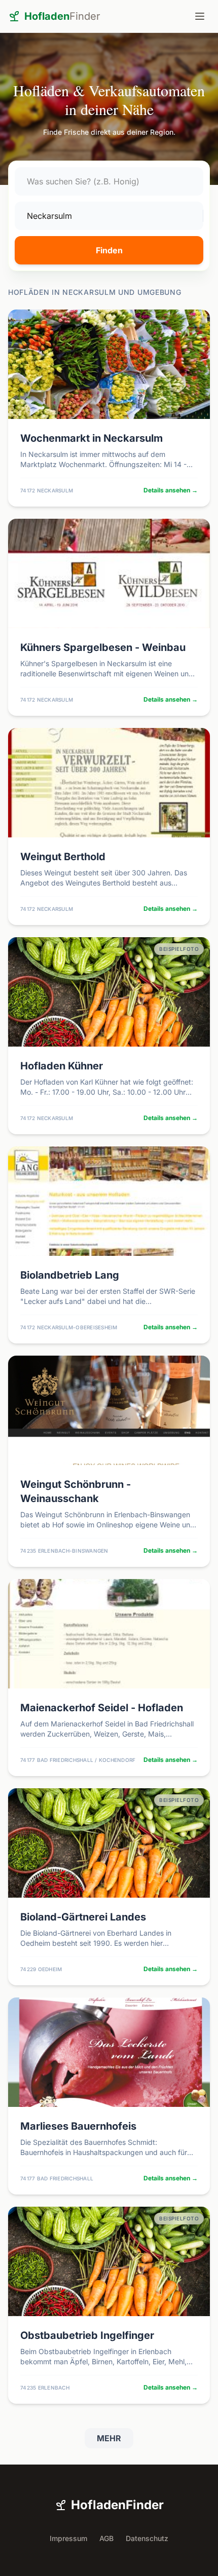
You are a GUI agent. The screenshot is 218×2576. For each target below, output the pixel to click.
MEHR (109, 2438)
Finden (109, 250)
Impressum (68, 2538)
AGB (106, 2538)
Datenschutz (147, 2538)
